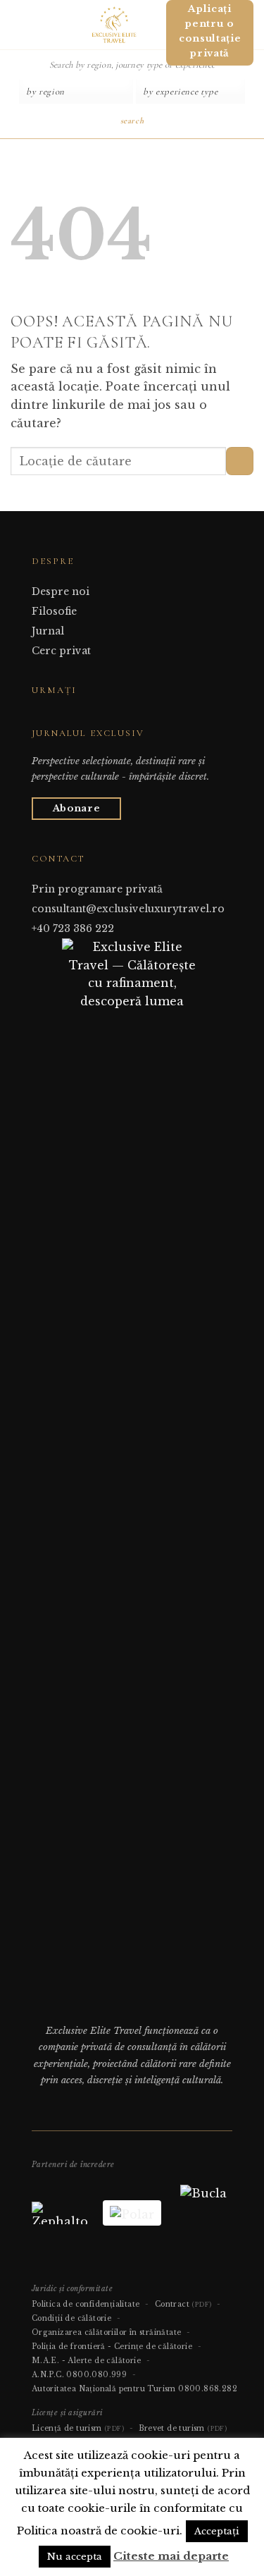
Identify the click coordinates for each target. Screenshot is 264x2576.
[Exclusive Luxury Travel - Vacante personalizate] (114, 25)
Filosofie (54, 611)
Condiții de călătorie (71, 2318)
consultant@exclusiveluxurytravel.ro (128, 909)
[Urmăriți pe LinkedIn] (75, 717)
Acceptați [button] (217, 2531)
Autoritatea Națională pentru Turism (104, 2389)
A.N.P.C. (48, 2375)
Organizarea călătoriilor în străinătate (107, 2332)
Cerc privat (61, 651)
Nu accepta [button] (75, 2557)
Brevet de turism (183, 2428)
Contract (183, 2304)
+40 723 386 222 (73, 928)
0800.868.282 (208, 2389)
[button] (16, 24)
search (132, 121)
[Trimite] (240, 461)
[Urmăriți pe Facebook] (40, 717)
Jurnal (48, 631)
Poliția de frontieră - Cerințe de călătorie (112, 2347)
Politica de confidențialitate (86, 2304)
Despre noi (61, 591)
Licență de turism (78, 2428)
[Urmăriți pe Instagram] (57, 717)
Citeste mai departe (171, 2556)
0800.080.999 (96, 2375)
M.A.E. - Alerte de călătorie (86, 2361)
